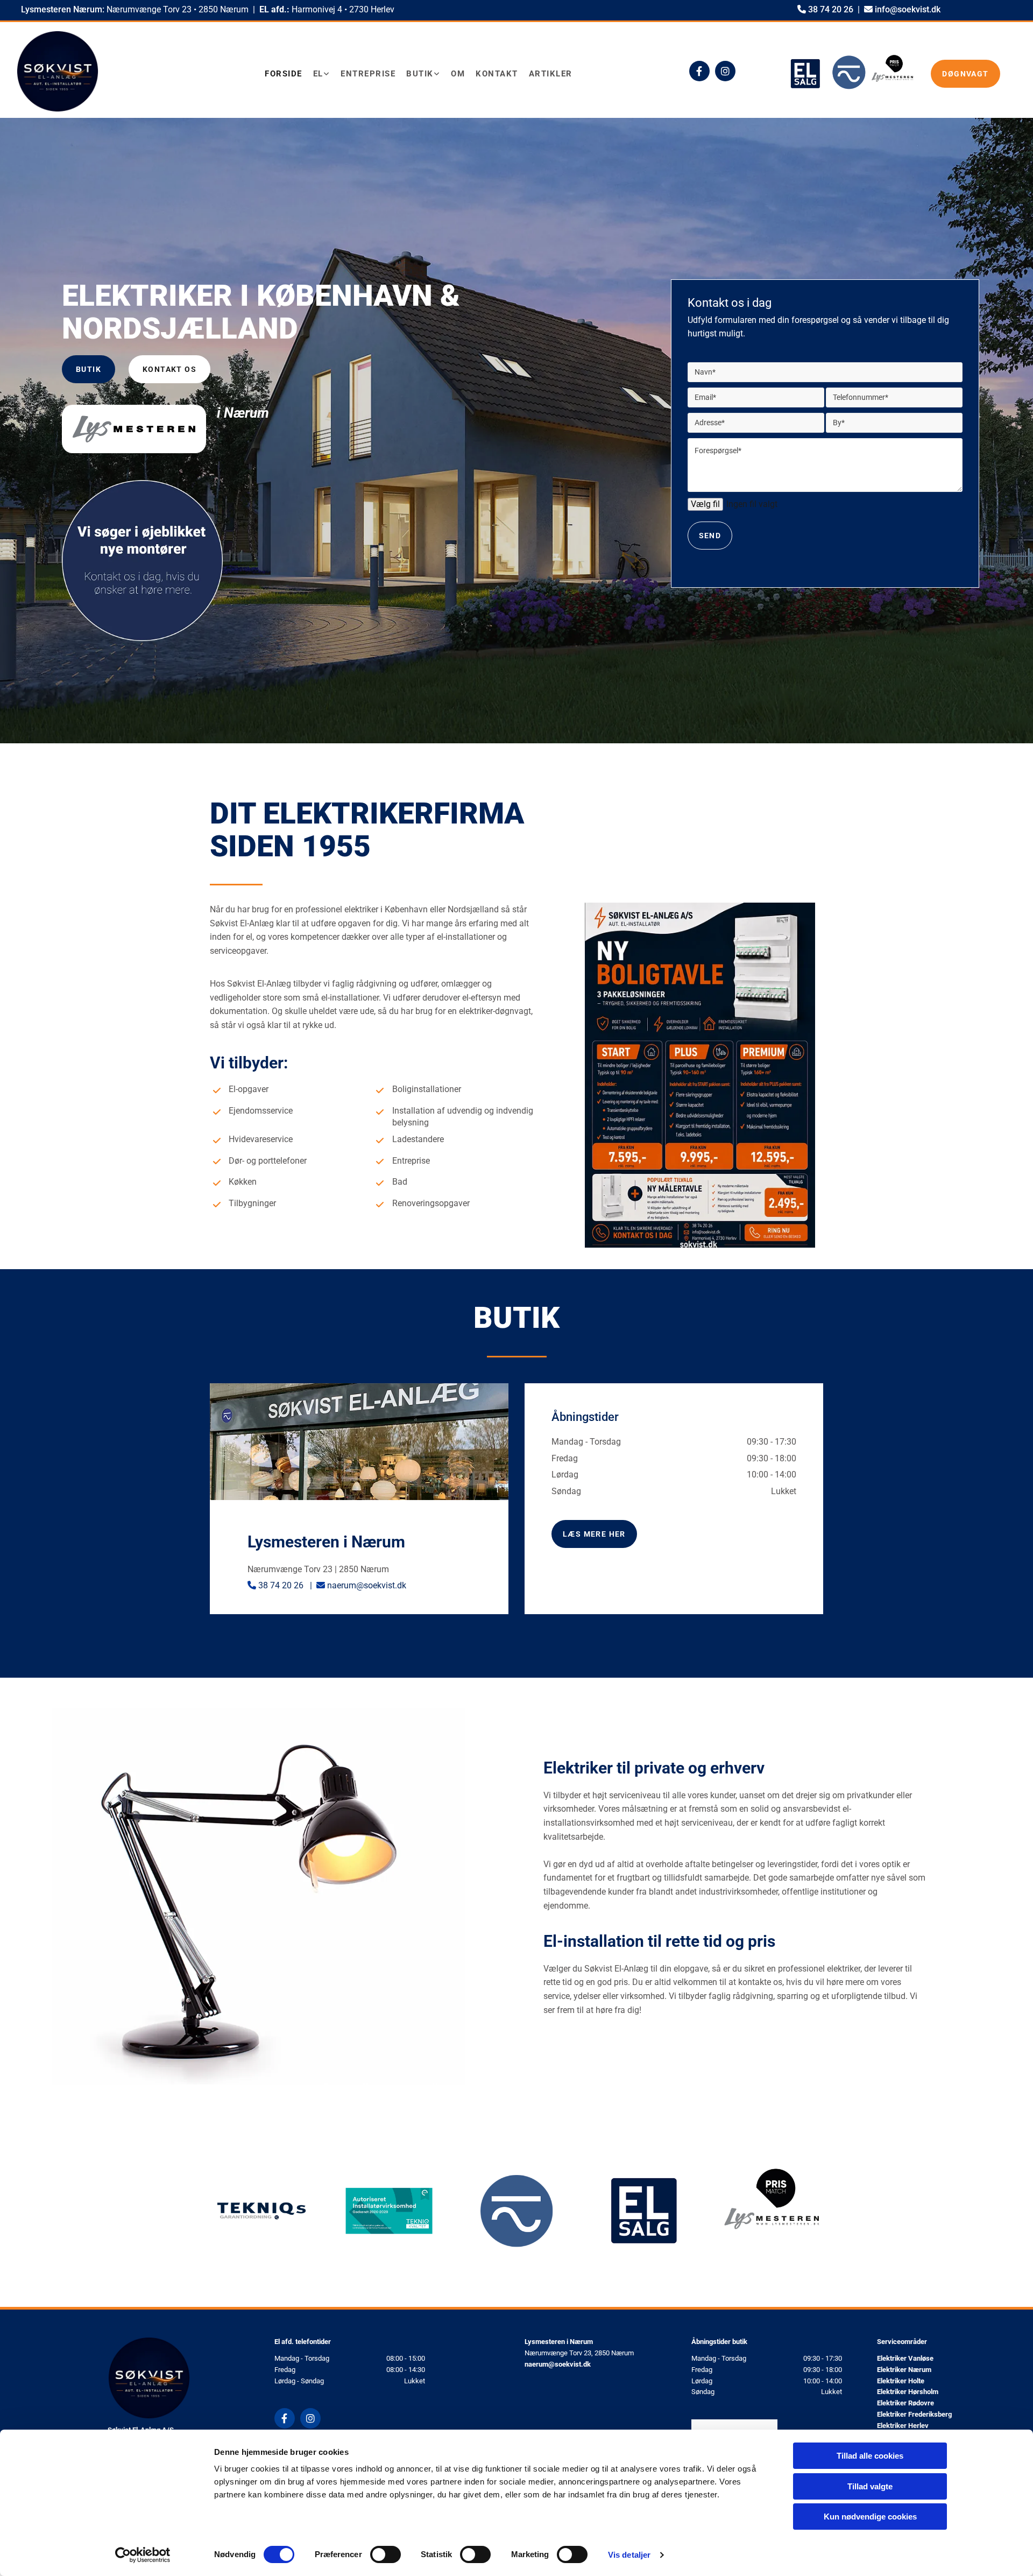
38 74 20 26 (831, 9)
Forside (284, 74)
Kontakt (497, 74)
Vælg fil (705, 504)
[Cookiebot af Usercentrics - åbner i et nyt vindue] (143, 2555)
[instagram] (725, 71)
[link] (327, 74)
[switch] (385, 2554)
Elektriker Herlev (903, 2426)
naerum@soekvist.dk (367, 1585)
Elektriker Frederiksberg (914, 2414)
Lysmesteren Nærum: (62, 9)
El (318, 74)
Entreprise (368, 74)
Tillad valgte (870, 2486)
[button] (965, 74)
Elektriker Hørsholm (908, 2392)
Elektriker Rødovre (905, 2403)
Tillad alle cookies (870, 2456)
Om (458, 74)
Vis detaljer (629, 2555)
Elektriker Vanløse (905, 2358)
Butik (420, 74)
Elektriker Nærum (904, 2370)
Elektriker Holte (901, 2381)
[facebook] (699, 71)
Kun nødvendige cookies (870, 2517)
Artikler (551, 74)
